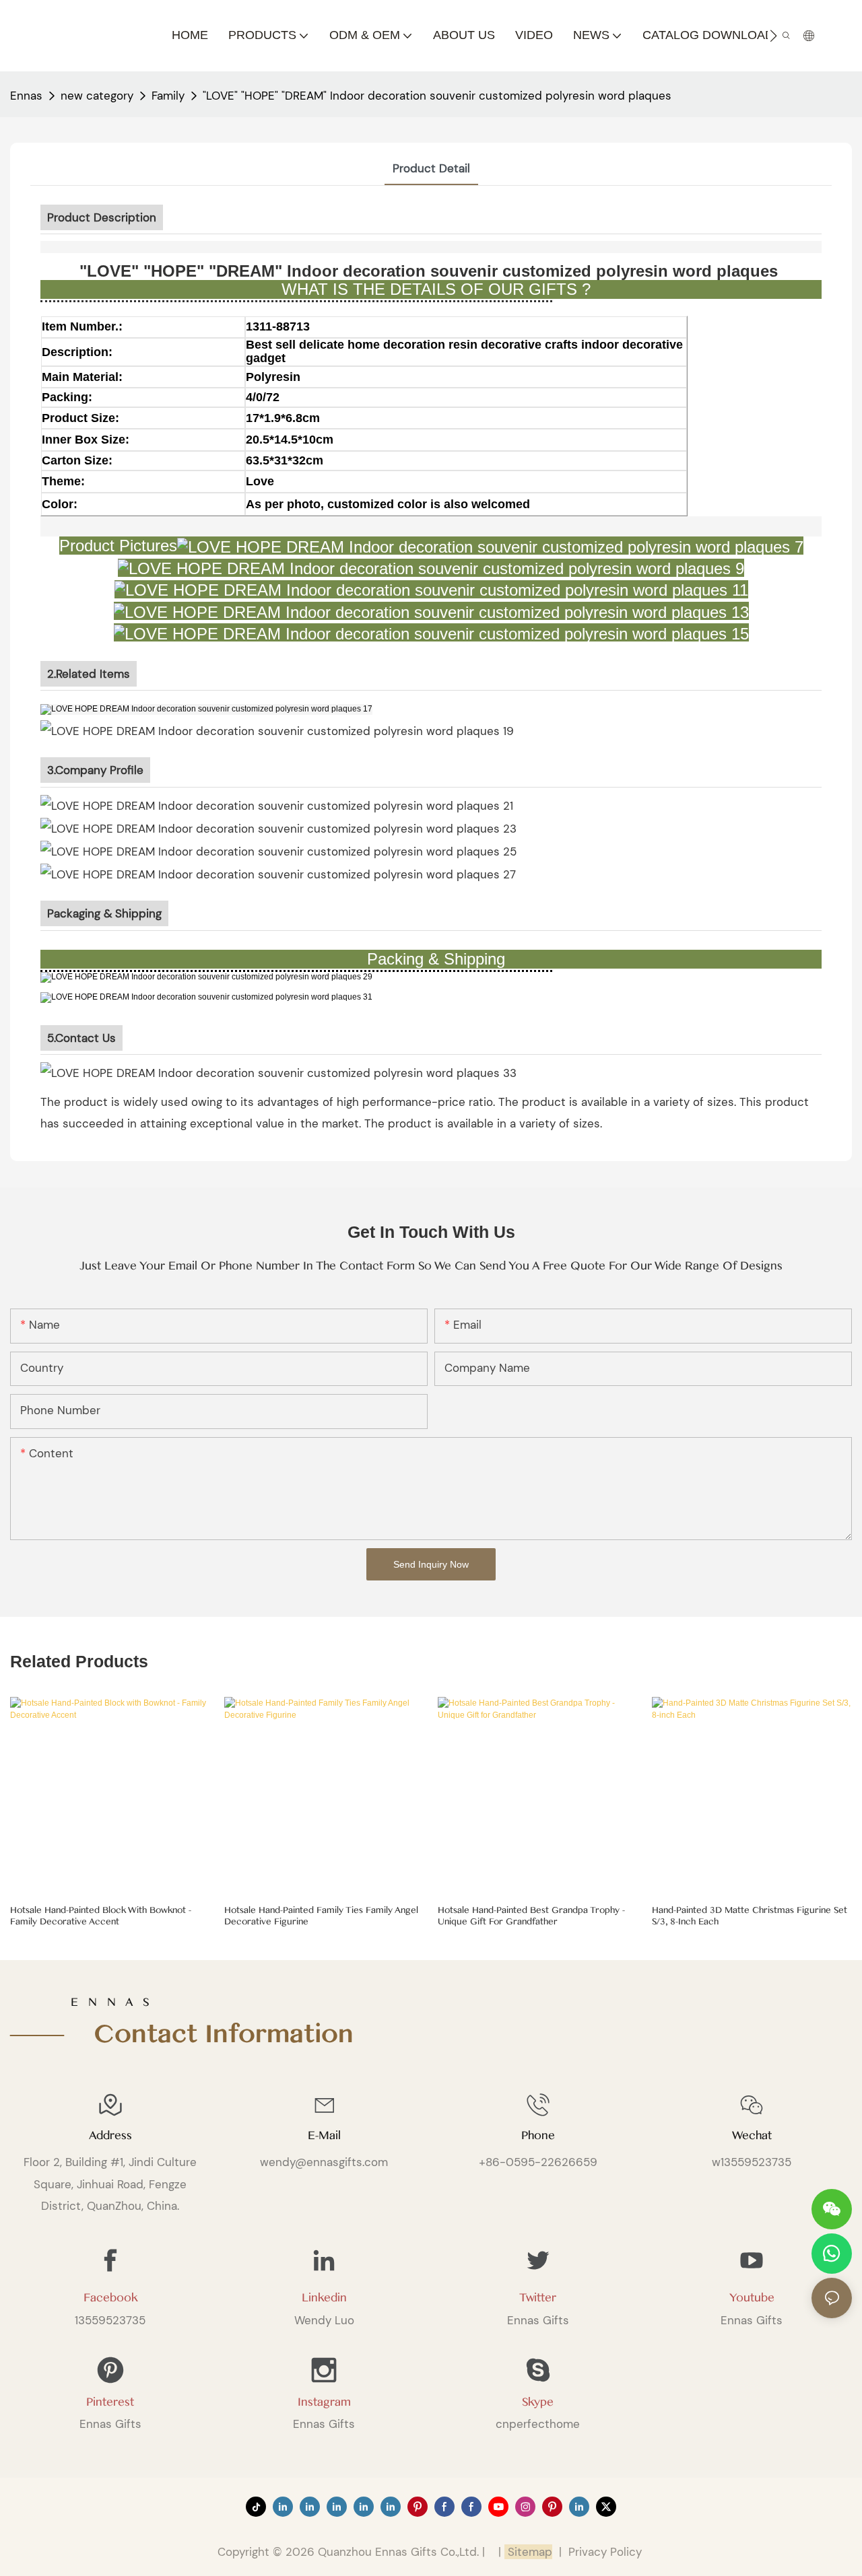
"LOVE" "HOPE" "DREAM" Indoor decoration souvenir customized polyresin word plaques (437, 96)
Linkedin (324, 2298)
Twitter (538, 2298)
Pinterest (110, 2402)
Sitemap (528, 2552)
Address (110, 2135)
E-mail (324, 2135)
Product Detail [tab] (431, 168)
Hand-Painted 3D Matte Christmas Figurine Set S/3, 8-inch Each (750, 1916)
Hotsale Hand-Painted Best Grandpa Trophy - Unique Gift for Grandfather (531, 1916)
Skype (538, 2402)
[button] (773, 36)
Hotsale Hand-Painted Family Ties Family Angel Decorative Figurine (321, 1916)
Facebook (110, 2298)
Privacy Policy (605, 2552)
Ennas (26, 96)
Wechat (752, 2135)
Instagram (324, 2402)
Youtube (752, 2298)
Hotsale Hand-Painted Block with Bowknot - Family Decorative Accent (101, 1916)
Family (168, 96)
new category (97, 96)
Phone (538, 2135)
